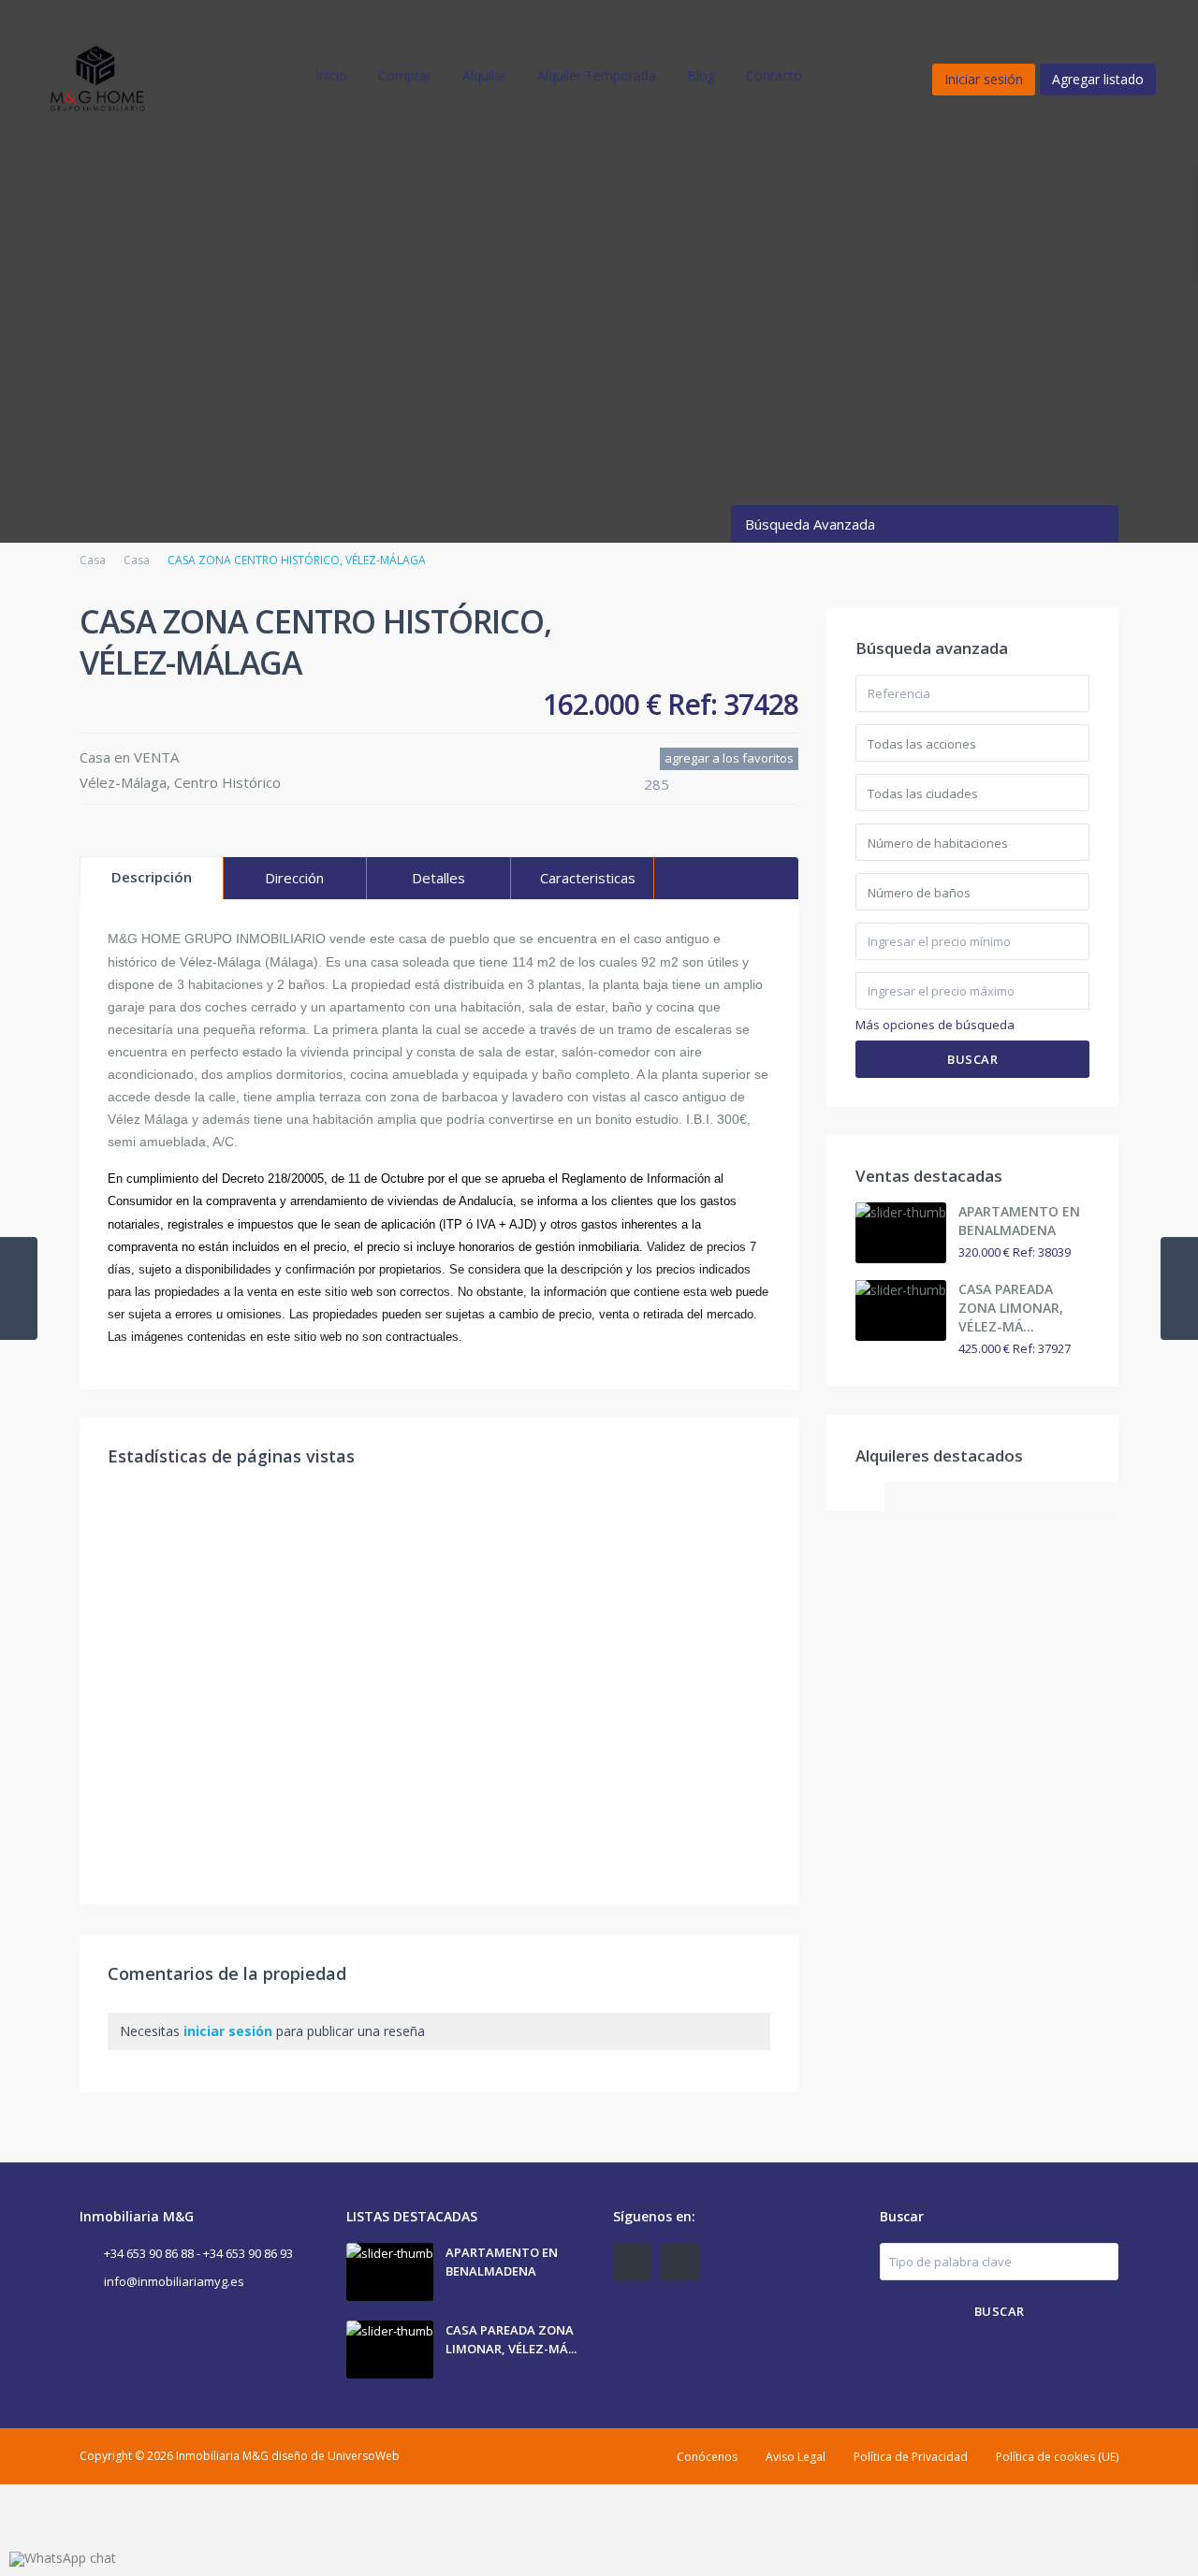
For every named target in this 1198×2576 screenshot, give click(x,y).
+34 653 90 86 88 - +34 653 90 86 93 (198, 2253)
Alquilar (484, 75)
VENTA (156, 757)
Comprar (405, 75)
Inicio (331, 75)
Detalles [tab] (438, 878)
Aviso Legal (796, 2457)
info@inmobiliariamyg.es (174, 2281)
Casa (93, 560)
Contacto (774, 75)
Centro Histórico (227, 782)
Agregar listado (1098, 79)
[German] (963, 76)
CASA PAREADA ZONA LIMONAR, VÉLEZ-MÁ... (1011, 1308)
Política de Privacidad (911, 2457)
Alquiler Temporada (597, 75)
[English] (905, 76)
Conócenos (707, 2457)
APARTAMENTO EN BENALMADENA (1019, 1221)
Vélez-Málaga (123, 782)
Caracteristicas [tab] (588, 878)
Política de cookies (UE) (1057, 2457)
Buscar (972, 1059)
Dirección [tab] (294, 878)
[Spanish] (847, 76)
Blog (701, 75)
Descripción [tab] (152, 877)
